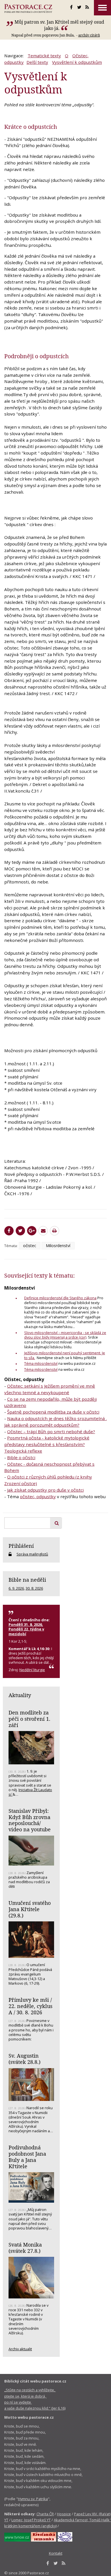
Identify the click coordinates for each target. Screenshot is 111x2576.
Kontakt (56, 2553)
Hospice (64, 2514)
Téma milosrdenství (41, 1363)
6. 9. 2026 (16, 1588)
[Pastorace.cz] (28, 9)
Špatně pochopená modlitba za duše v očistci (53, 1412)
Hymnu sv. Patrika (33, 2499)
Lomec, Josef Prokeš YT (31, 2520)
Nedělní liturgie (32, 1670)
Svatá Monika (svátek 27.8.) (25, 2248)
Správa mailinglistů (32, 1554)
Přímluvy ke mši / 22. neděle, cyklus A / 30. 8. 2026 (30, 2006)
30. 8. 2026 (34, 1588)
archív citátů (89, 35)
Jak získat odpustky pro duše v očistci (45, 1490)
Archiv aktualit (20, 2349)
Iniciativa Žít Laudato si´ (30, 1792)
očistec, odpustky (38, 1496)
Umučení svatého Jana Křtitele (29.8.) (30, 1909)
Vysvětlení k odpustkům (77, 62)
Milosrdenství (58, 1246)
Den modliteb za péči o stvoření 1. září (29, 1719)
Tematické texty (44, 56)
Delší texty (37, 62)
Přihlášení (21, 1546)
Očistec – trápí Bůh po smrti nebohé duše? (51, 1431)
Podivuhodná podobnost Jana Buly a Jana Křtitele (27, 2157)
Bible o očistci (21, 1457)
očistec (30, 1246)
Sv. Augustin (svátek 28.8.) (24, 2059)
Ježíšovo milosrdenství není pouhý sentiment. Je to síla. (65, 1355)
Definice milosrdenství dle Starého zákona (60, 1298)
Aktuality (20, 1695)
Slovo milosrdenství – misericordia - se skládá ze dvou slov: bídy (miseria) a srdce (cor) (65, 1335)
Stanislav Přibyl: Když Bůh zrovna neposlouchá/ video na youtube (30, 1820)
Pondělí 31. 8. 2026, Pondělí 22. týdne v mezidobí (26, 1629)
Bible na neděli (27, 1580)
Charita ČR (45, 2514)
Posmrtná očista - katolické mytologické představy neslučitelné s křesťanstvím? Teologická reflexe (47, 1444)
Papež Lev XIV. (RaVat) (92, 2514)
